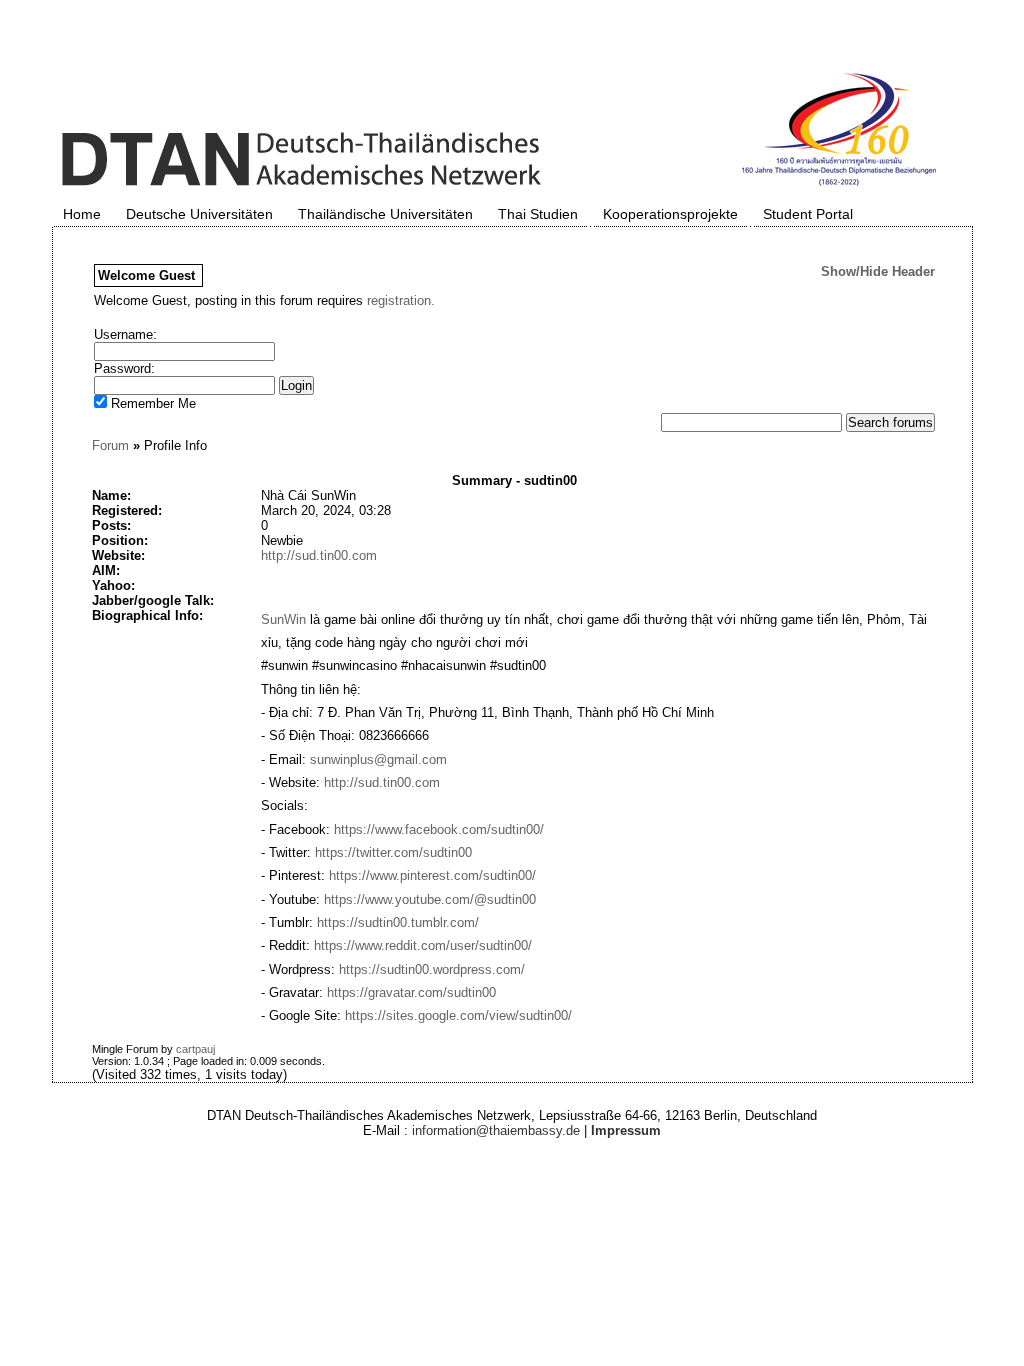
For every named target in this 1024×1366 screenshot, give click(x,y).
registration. (401, 300)
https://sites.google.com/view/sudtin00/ (458, 1015)
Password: (124, 368)
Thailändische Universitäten (385, 214)
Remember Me (151, 403)
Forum (110, 445)
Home (82, 214)
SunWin (283, 619)
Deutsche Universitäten (199, 214)
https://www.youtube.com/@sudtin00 (430, 899)
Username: (125, 334)
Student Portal (808, 214)
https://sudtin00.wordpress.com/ (432, 969)
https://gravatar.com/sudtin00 (411, 992)
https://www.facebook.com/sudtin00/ (439, 829)
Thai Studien (538, 214)
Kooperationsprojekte (670, 214)
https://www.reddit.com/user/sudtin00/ (423, 945)
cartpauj (195, 1049)
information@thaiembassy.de (496, 1130)
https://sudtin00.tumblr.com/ (398, 922)
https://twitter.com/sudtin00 (393, 852)
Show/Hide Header (878, 271)
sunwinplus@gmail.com (378, 759)
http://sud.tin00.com (319, 555)
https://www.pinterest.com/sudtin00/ (432, 875)
